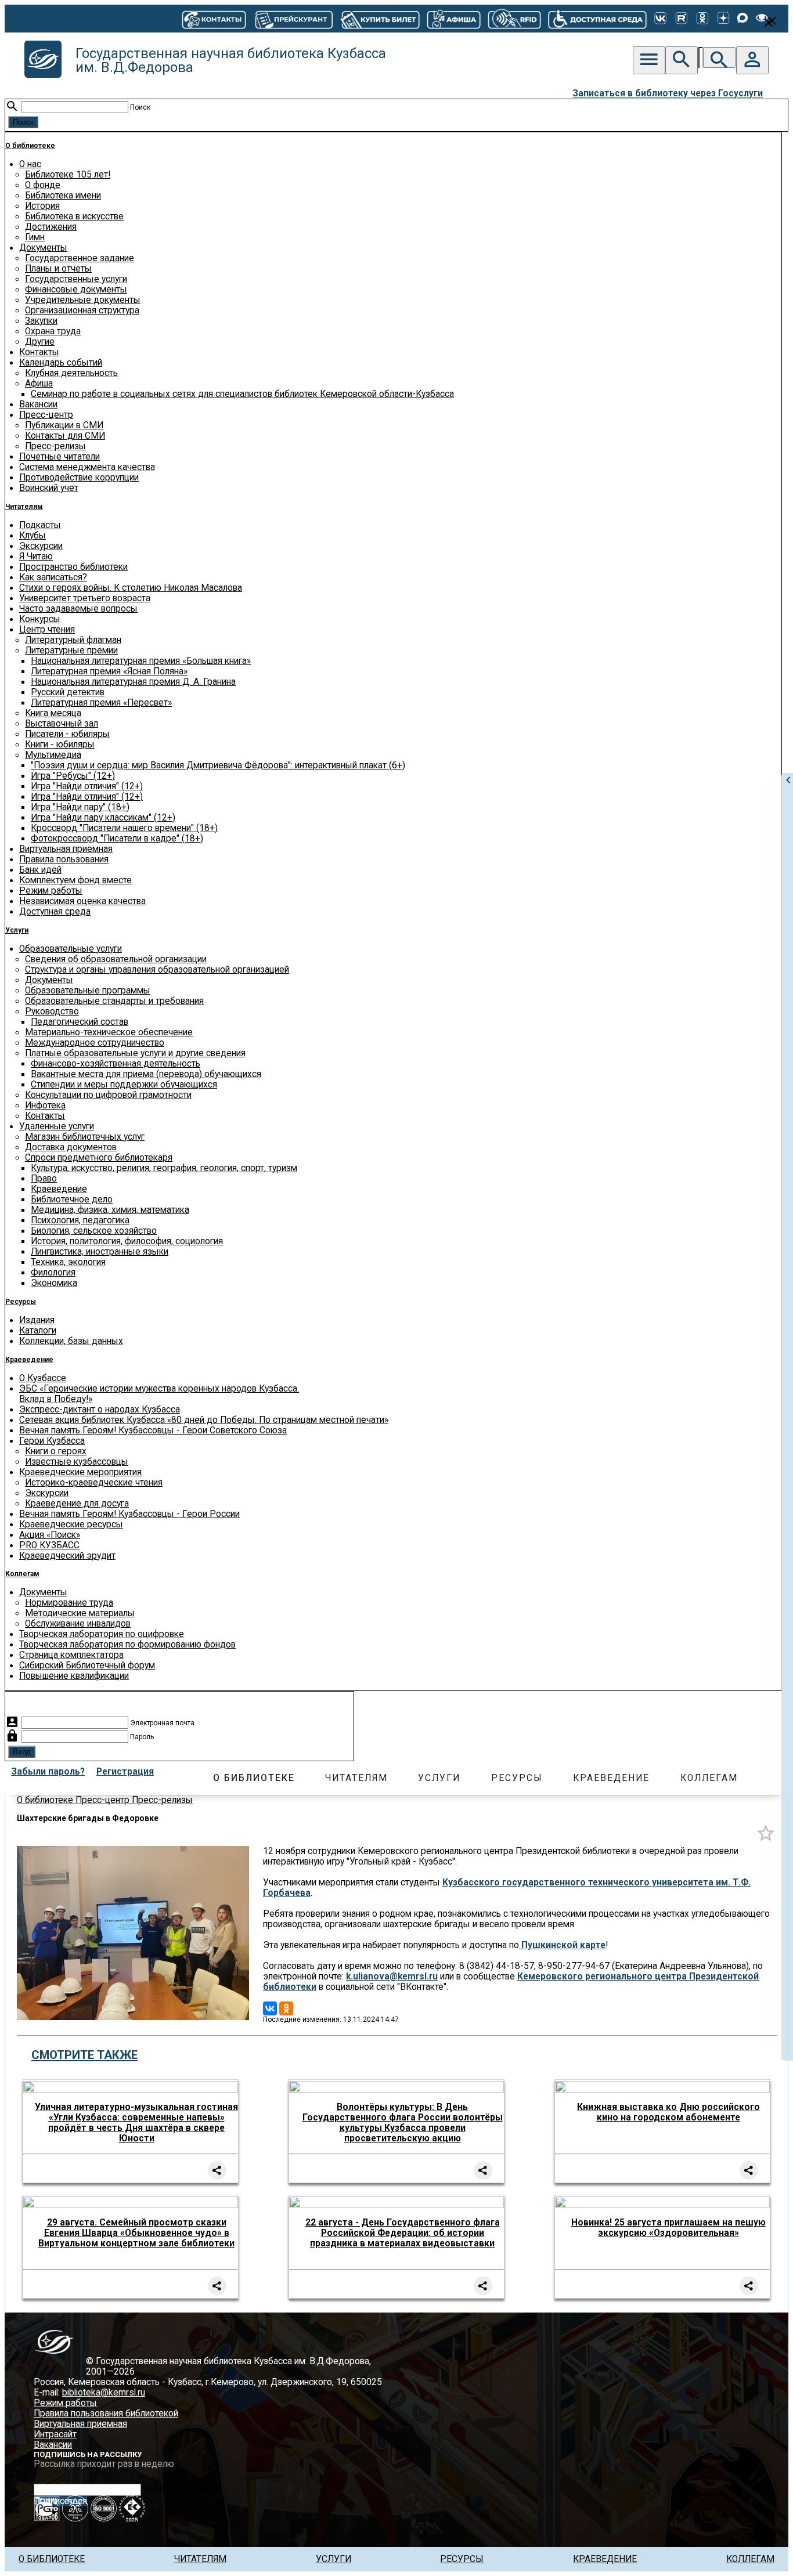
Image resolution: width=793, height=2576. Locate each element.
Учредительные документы (83, 300)
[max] (742, 19)
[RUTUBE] (682, 19)
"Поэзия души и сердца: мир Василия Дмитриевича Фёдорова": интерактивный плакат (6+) (218, 765)
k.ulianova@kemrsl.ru (392, 1977)
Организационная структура (82, 310)
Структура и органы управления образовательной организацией (157, 970)
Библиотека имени (63, 196)
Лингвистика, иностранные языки (100, 1252)
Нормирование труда (69, 1603)
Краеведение (59, 1189)
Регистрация (125, 1772)
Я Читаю (36, 557)
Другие (40, 342)
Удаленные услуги (57, 1126)
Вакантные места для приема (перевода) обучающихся (146, 1074)
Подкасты (40, 525)
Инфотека (45, 1105)
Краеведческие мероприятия (80, 1472)
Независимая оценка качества (82, 901)
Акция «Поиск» (50, 1535)
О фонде (43, 185)
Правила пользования (64, 859)
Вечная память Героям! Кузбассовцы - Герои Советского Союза (153, 1430)
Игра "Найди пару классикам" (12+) (103, 818)
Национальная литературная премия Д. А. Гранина (133, 682)
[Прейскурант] (293, 19)
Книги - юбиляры (60, 745)
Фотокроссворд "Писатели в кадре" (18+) (117, 839)
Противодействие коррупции (79, 478)
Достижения (51, 227)
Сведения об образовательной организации (116, 959)
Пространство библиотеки (73, 567)
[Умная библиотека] (514, 19)
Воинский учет (49, 488)
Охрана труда (53, 331)
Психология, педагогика (80, 1220)
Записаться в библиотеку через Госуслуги (668, 93)
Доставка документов (71, 1147)
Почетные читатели (60, 457)
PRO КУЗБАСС (49, 1545)
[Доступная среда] (597, 19)
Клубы (33, 536)
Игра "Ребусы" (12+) (73, 776)
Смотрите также (84, 2055)
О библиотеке (30, 146)
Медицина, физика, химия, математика (110, 1210)
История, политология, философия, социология (127, 1241)
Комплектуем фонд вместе (75, 880)
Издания (37, 1320)
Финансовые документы (76, 290)
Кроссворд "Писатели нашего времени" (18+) (124, 828)
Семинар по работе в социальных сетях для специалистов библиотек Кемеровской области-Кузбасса (242, 394)
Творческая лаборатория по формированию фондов (127, 1645)
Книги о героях (56, 1451)
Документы (43, 248)
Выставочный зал (62, 724)
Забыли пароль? (48, 1772)
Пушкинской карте (562, 1945)
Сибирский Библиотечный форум (87, 1665)
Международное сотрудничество (95, 1043)
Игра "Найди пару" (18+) (80, 807)
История (42, 206)
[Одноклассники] (702, 19)
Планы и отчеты (58, 269)
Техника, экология (68, 1262)
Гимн (35, 237)
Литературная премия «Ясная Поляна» (109, 671)
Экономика (54, 1283)
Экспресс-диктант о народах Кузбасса (100, 1410)
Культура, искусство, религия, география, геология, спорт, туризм (164, 1168)
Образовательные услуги (71, 949)
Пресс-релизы (55, 446)
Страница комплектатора (71, 1655)
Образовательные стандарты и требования (114, 1001)
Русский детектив (68, 692)
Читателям (24, 507)
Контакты (39, 352)
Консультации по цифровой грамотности (108, 1095)
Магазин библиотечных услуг (85, 1137)
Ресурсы (21, 1302)
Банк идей (40, 870)
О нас (30, 164)
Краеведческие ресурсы (71, 1524)
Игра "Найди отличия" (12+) (87, 786)
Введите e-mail (174, 2490)
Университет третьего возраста (85, 598)
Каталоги (38, 1331)
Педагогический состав (80, 1022)
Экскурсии (41, 546)
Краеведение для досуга (77, 1504)
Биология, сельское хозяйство (94, 1231)
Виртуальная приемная (66, 849)
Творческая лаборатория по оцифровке (102, 1634)
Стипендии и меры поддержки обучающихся (124, 1085)
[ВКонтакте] (661, 19)
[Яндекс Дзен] (723, 19)
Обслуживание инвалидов (78, 1624)
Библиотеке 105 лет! (68, 175)
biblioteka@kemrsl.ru (104, 2393)
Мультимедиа (53, 755)
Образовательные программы (88, 991)
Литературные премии (71, 651)
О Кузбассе (43, 1378)
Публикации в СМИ (64, 425)
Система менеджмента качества (87, 467)
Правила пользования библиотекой (106, 2414)
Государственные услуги (76, 279)
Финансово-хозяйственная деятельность (116, 1064)
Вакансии (38, 404)
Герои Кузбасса (52, 1441)
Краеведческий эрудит (67, 1556)
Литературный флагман (73, 640)
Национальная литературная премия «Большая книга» (141, 661)
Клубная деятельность (71, 373)
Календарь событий (61, 363)
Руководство (52, 1011)
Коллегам (22, 1574)
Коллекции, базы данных (71, 1341)
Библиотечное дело (72, 1200)
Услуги (17, 930)
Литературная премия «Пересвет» (101, 703)
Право (44, 1179)
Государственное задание (80, 258)
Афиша (39, 384)
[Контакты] (214, 19)
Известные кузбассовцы (77, 1462)
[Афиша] (453, 19)
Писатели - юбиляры (67, 734)
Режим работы (51, 891)
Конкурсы (40, 619)
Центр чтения (47, 630)
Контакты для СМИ (65, 436)
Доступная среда (55, 912)
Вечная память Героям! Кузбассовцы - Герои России (129, 1514)
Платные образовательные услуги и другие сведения (135, 1053)
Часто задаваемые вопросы (78, 609)
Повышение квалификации (74, 1676)
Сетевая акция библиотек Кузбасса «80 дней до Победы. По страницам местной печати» (204, 1420)
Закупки (41, 321)
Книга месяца (53, 713)
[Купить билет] (380, 19)
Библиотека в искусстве (74, 216)
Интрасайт (55, 2434)
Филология (53, 1273)
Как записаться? (53, 577)
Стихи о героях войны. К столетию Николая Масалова (131, 588)
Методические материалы (80, 1613)
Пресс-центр (46, 415)
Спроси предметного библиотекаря (99, 1158)
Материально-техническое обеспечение (109, 1032)
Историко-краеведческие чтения (94, 1483)
